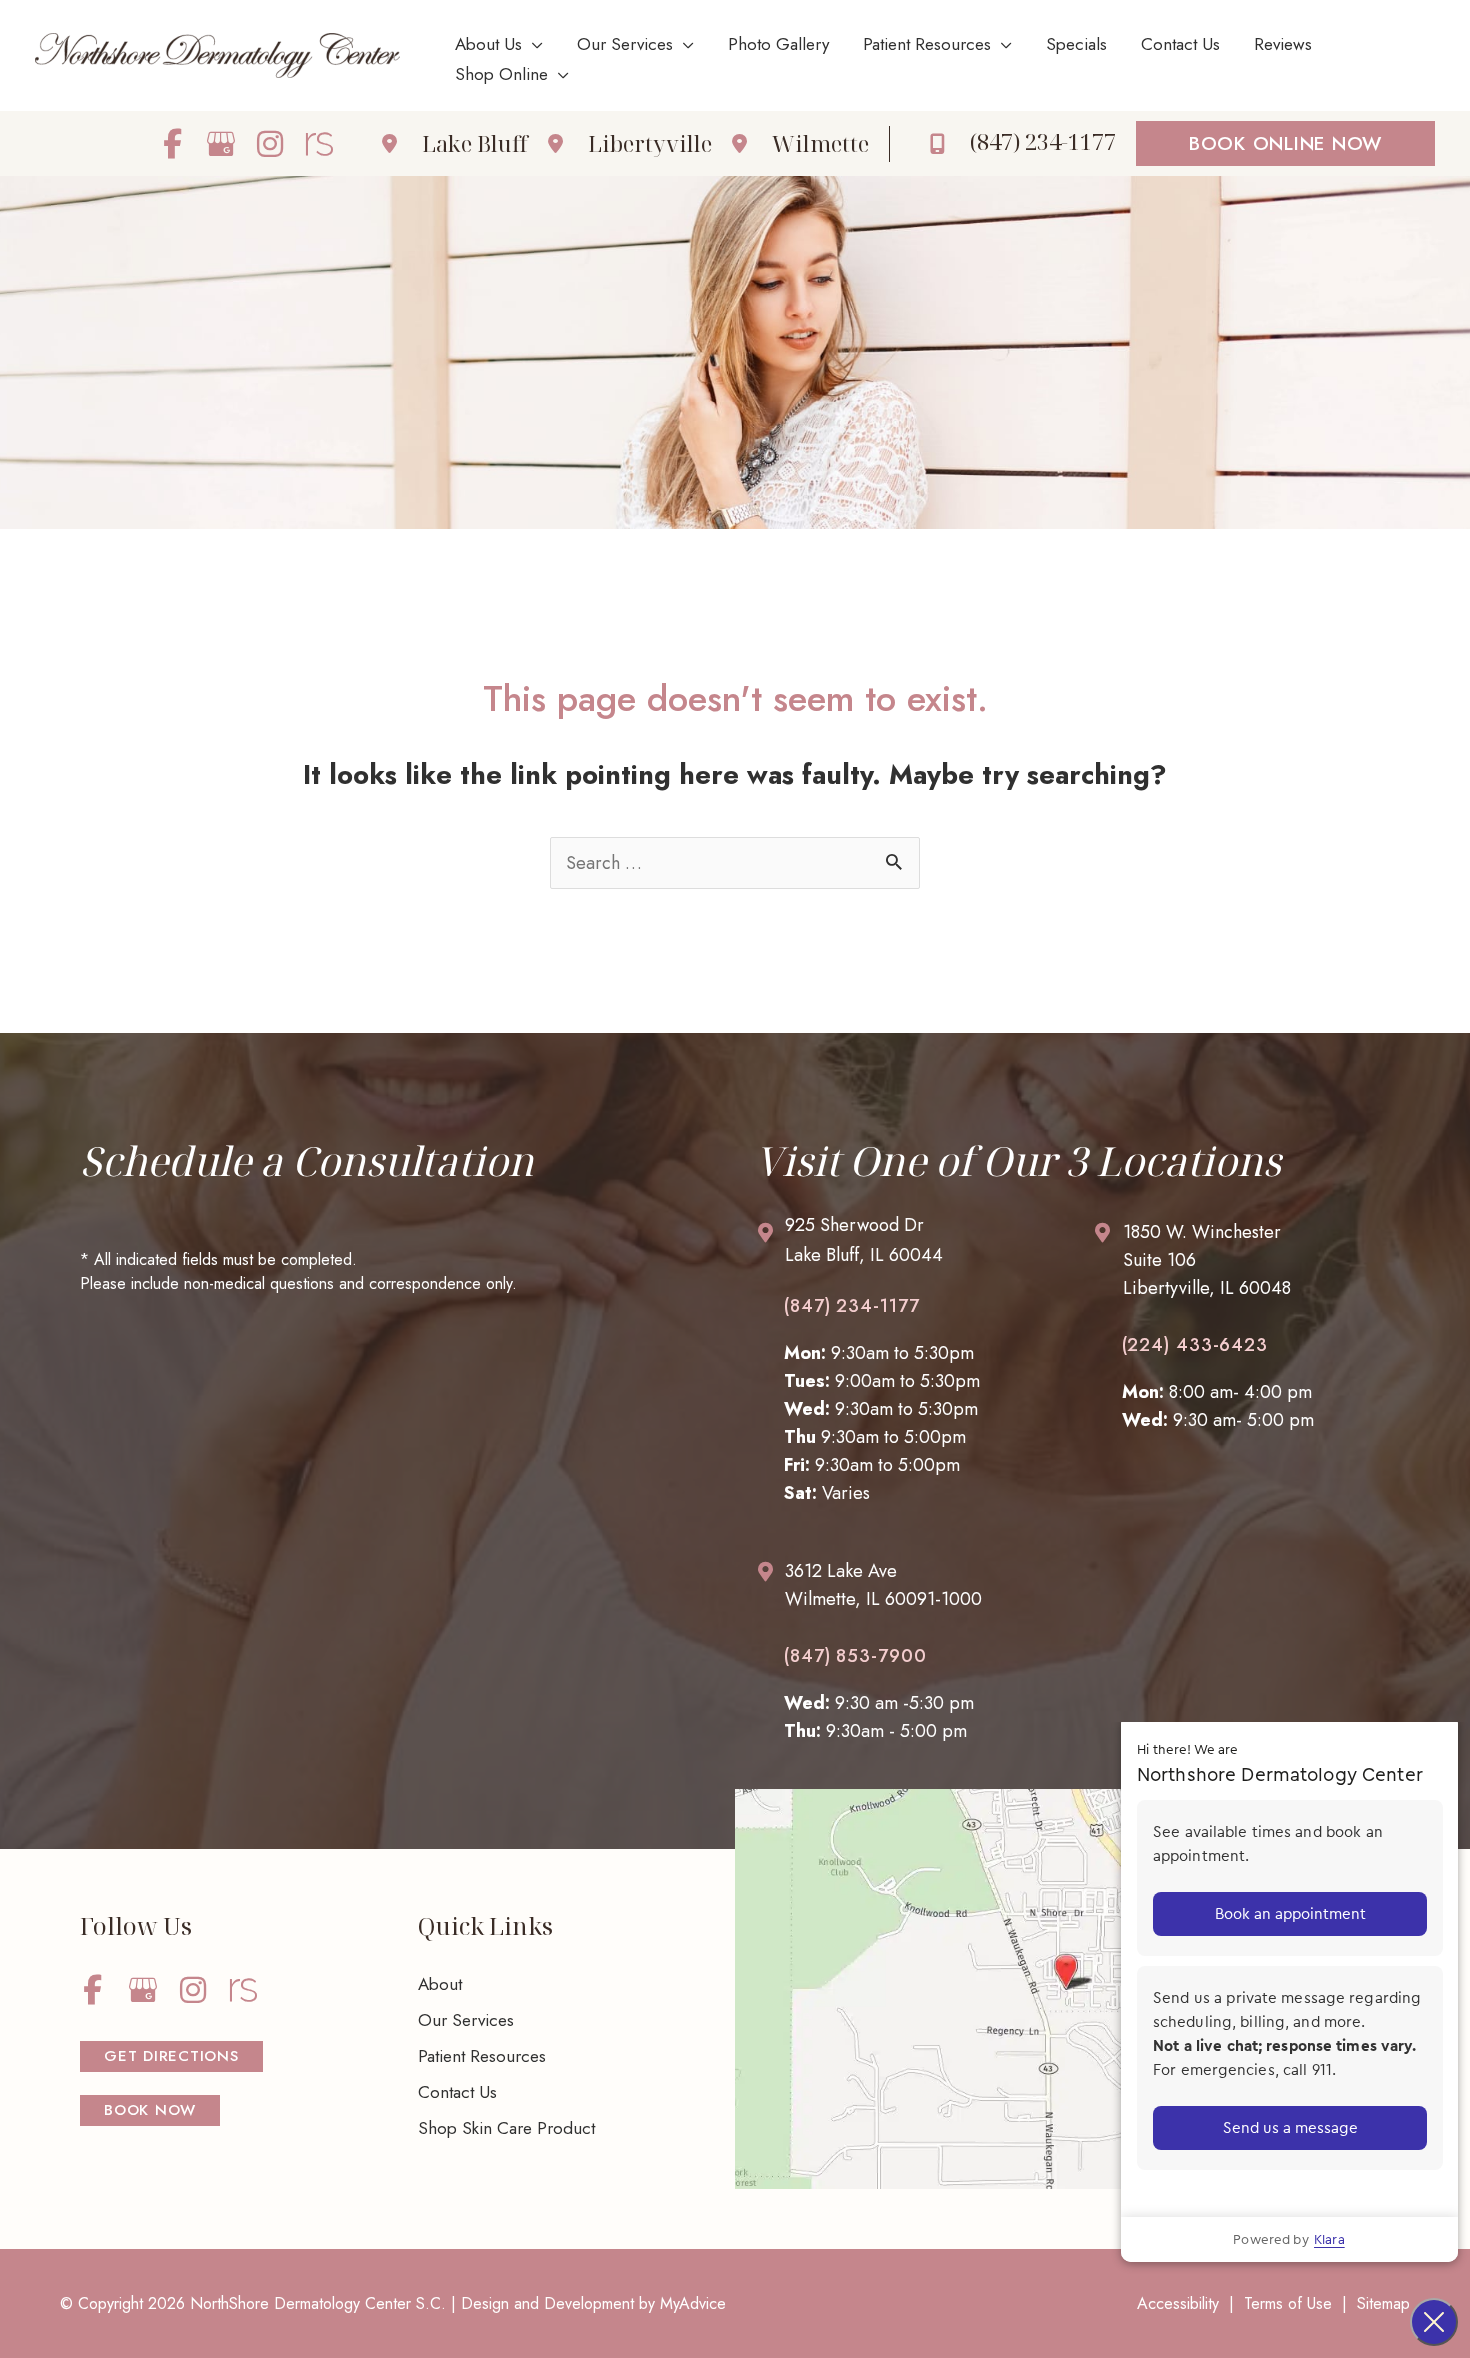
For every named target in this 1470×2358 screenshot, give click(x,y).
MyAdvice (693, 2303)
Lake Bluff (475, 143)
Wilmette (820, 143)
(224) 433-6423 (1195, 1345)
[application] (532, 44)
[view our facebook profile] (172, 144)
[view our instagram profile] (270, 144)
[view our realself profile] (319, 144)
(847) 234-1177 (852, 1306)
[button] (1285, 143)
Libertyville (650, 143)
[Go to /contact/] (904, 1245)
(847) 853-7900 (855, 1656)
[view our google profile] (221, 144)
